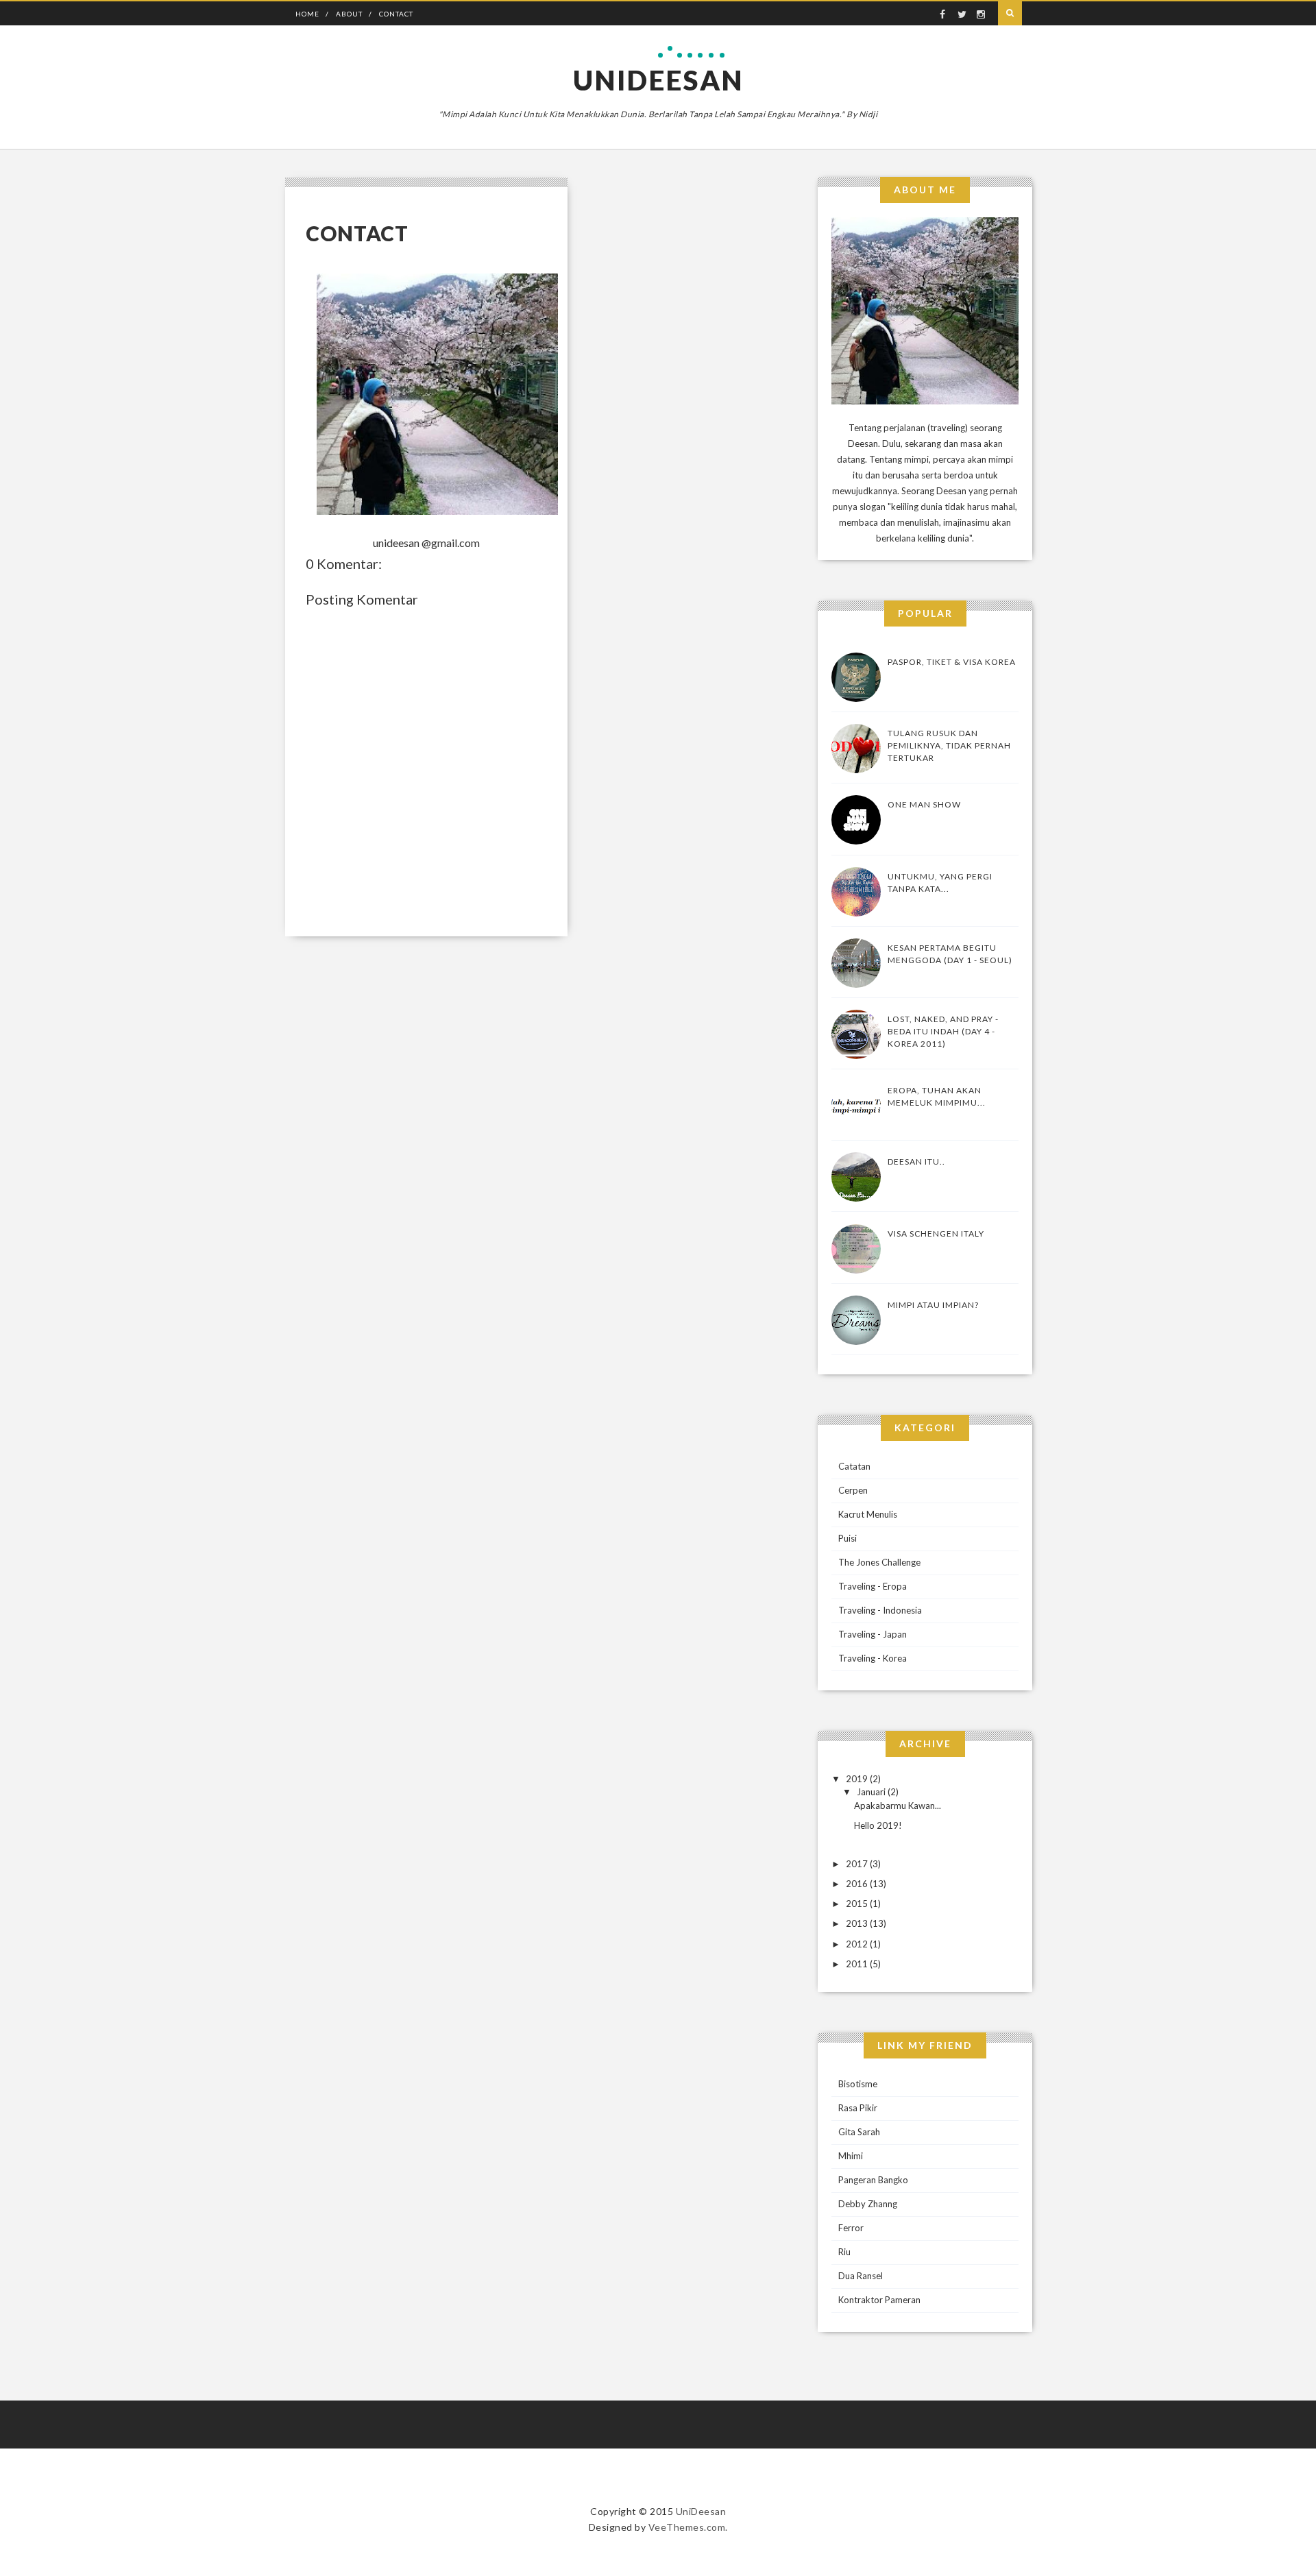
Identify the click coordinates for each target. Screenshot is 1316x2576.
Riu (844, 2252)
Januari (871, 1792)
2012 (857, 1944)
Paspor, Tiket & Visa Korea (952, 662)
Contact (396, 14)
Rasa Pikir (858, 2108)
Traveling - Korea (873, 1658)
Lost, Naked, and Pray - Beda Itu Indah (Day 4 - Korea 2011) (943, 1031)
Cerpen (853, 1490)
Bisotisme (858, 2084)
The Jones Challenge (879, 1562)
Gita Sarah (859, 2132)
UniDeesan (658, 80)
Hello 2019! (878, 1825)
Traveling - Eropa (873, 1586)
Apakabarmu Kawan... (898, 1806)
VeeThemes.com (687, 2527)
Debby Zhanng (868, 2204)
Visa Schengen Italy (936, 1234)
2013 (857, 1923)
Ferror (851, 2228)
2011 (857, 1964)
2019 (857, 1779)
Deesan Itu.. (916, 1162)
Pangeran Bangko (873, 2180)
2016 (857, 1884)
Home (307, 14)
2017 (857, 1864)
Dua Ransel (861, 2276)
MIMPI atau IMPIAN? (933, 1305)
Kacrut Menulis (868, 1514)
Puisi (848, 1538)
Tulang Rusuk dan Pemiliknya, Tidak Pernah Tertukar (949, 745)
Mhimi (851, 2156)
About (349, 14)
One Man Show (924, 804)
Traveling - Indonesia (880, 1610)
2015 (857, 1904)
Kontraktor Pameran (879, 2300)
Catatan (854, 1466)
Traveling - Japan (873, 1634)
